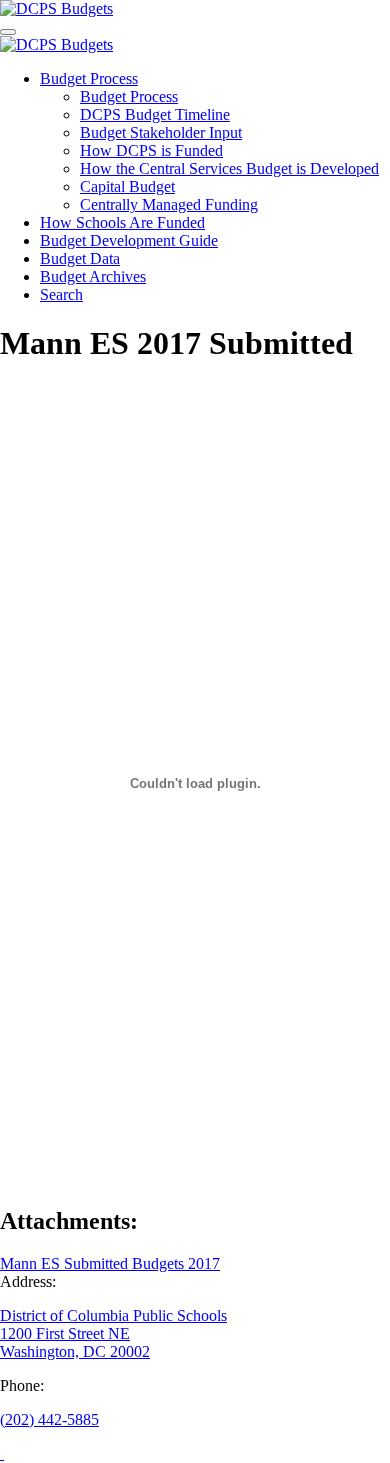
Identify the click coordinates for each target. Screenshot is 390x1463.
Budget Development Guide (129, 240)
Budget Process (89, 78)
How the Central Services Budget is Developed (229, 168)
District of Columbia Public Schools (113, 1315)
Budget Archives (93, 276)
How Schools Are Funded (122, 222)
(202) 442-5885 (49, 1419)
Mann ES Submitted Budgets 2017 (110, 1263)
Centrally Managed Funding (169, 204)
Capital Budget (127, 186)
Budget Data (80, 258)
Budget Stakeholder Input (161, 132)
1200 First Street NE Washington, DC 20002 (75, 1342)
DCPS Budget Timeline (155, 114)
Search (61, 294)
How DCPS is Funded (151, 150)
